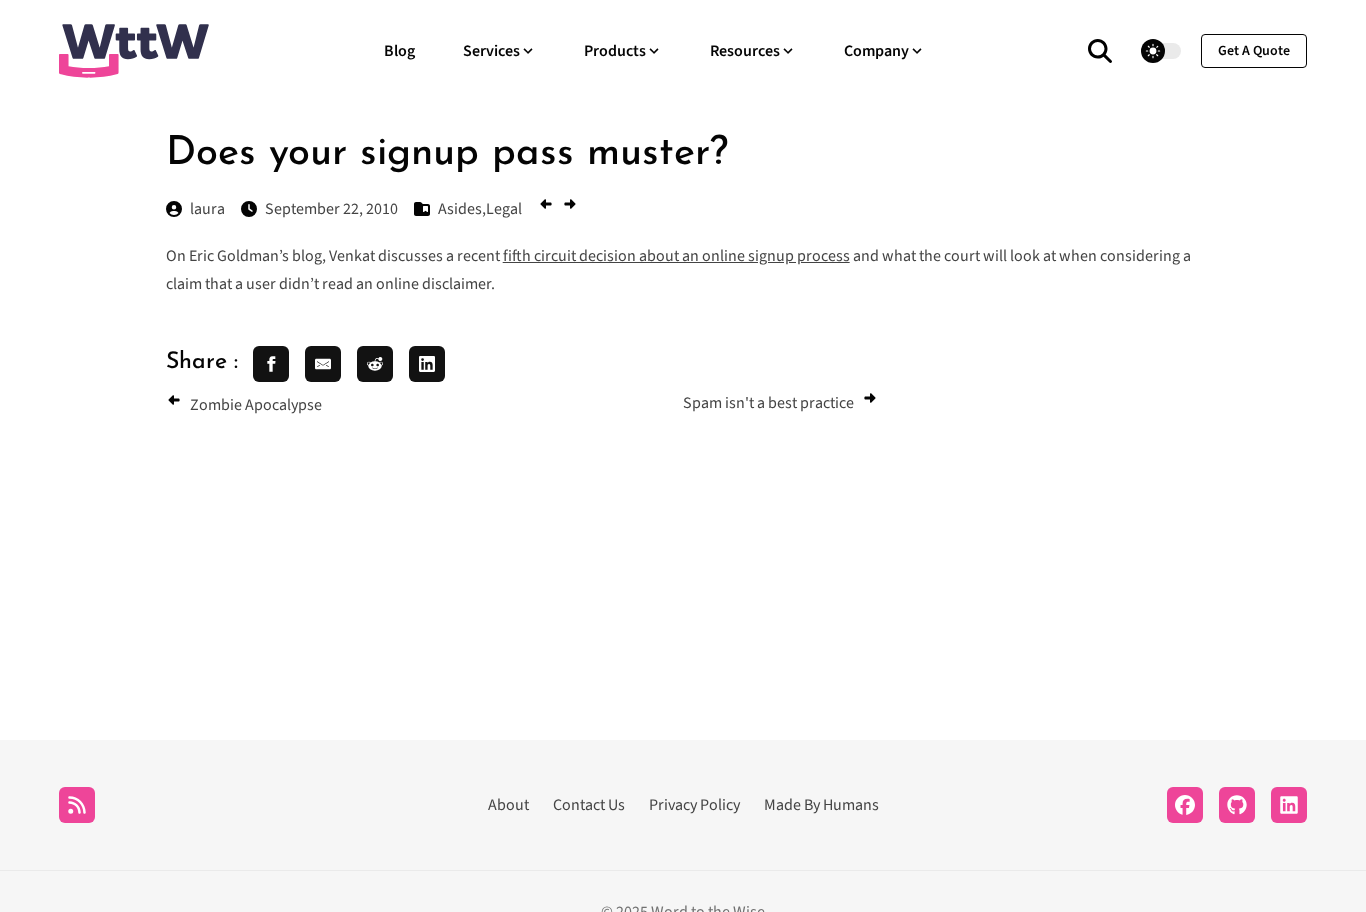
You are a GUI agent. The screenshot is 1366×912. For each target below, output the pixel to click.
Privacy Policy (694, 805)
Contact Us (589, 805)
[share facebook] (271, 364)
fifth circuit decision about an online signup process (676, 256)
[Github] (1237, 805)
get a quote (1254, 51)
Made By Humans (821, 805)
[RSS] (77, 805)
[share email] (323, 364)
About (508, 805)
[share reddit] (375, 364)
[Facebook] (1185, 805)
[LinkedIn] (1289, 805)
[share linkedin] (427, 364)
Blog (399, 51)
